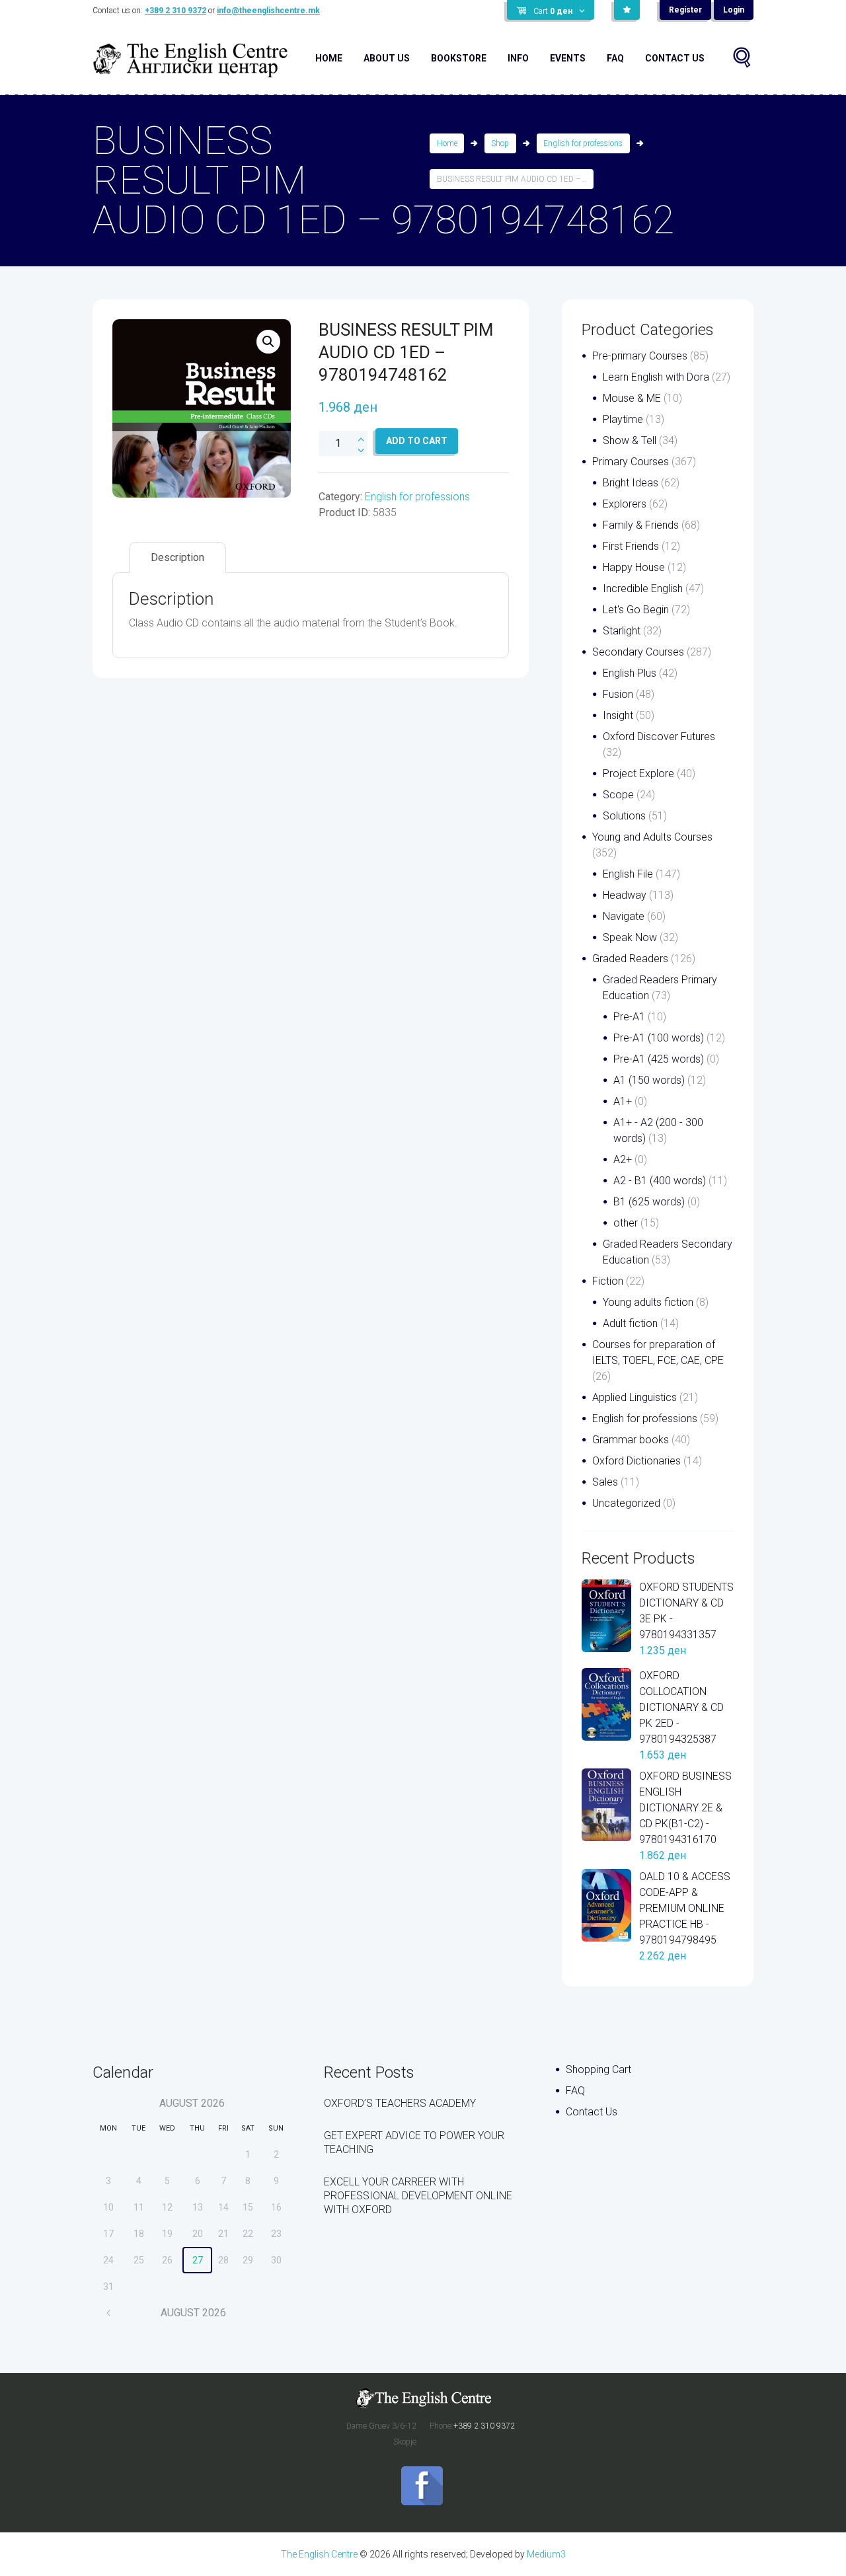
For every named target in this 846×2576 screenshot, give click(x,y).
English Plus (630, 673)
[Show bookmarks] (627, 10)
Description (177, 557)
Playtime (623, 419)
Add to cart (417, 441)
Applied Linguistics (634, 1397)
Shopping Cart (598, 2069)
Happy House (634, 567)
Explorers (625, 504)
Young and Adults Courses (652, 837)
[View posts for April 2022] (109, 2313)
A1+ (623, 1101)
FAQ (615, 58)
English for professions (583, 143)
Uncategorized (626, 1503)
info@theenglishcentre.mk (268, 11)
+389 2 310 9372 (175, 11)
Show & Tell (630, 440)
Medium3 (546, 2554)
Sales (605, 1482)
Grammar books (631, 1440)
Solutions (624, 816)
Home (329, 58)
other (626, 1223)
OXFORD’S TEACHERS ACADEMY (400, 2103)
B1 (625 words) (649, 1202)
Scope (618, 795)
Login (734, 10)
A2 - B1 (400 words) (660, 1181)
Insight (618, 715)
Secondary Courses (638, 652)
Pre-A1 (629, 1017)
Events (568, 58)
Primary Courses (631, 462)
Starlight (622, 631)
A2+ (623, 1159)
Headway (625, 895)
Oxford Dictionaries (636, 1461)
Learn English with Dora (656, 377)
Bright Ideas (631, 483)
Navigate (624, 916)
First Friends (631, 546)
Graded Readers (630, 959)
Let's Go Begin (636, 610)
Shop (500, 143)
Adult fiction (630, 1323)
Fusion (618, 694)
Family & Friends (641, 525)
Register (685, 10)
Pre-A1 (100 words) (659, 1038)
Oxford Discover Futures (659, 737)
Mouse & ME (632, 398)
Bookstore (459, 58)
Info (518, 58)
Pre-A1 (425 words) (659, 1059)
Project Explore (638, 774)
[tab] (177, 557)
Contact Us (675, 58)
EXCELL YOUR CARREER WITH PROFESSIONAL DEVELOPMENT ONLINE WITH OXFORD (418, 2196)
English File (628, 874)
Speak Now (630, 937)
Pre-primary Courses (640, 356)
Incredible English (643, 588)
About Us (387, 58)
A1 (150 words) (649, 1080)
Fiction (608, 1281)
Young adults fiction (648, 1302)
